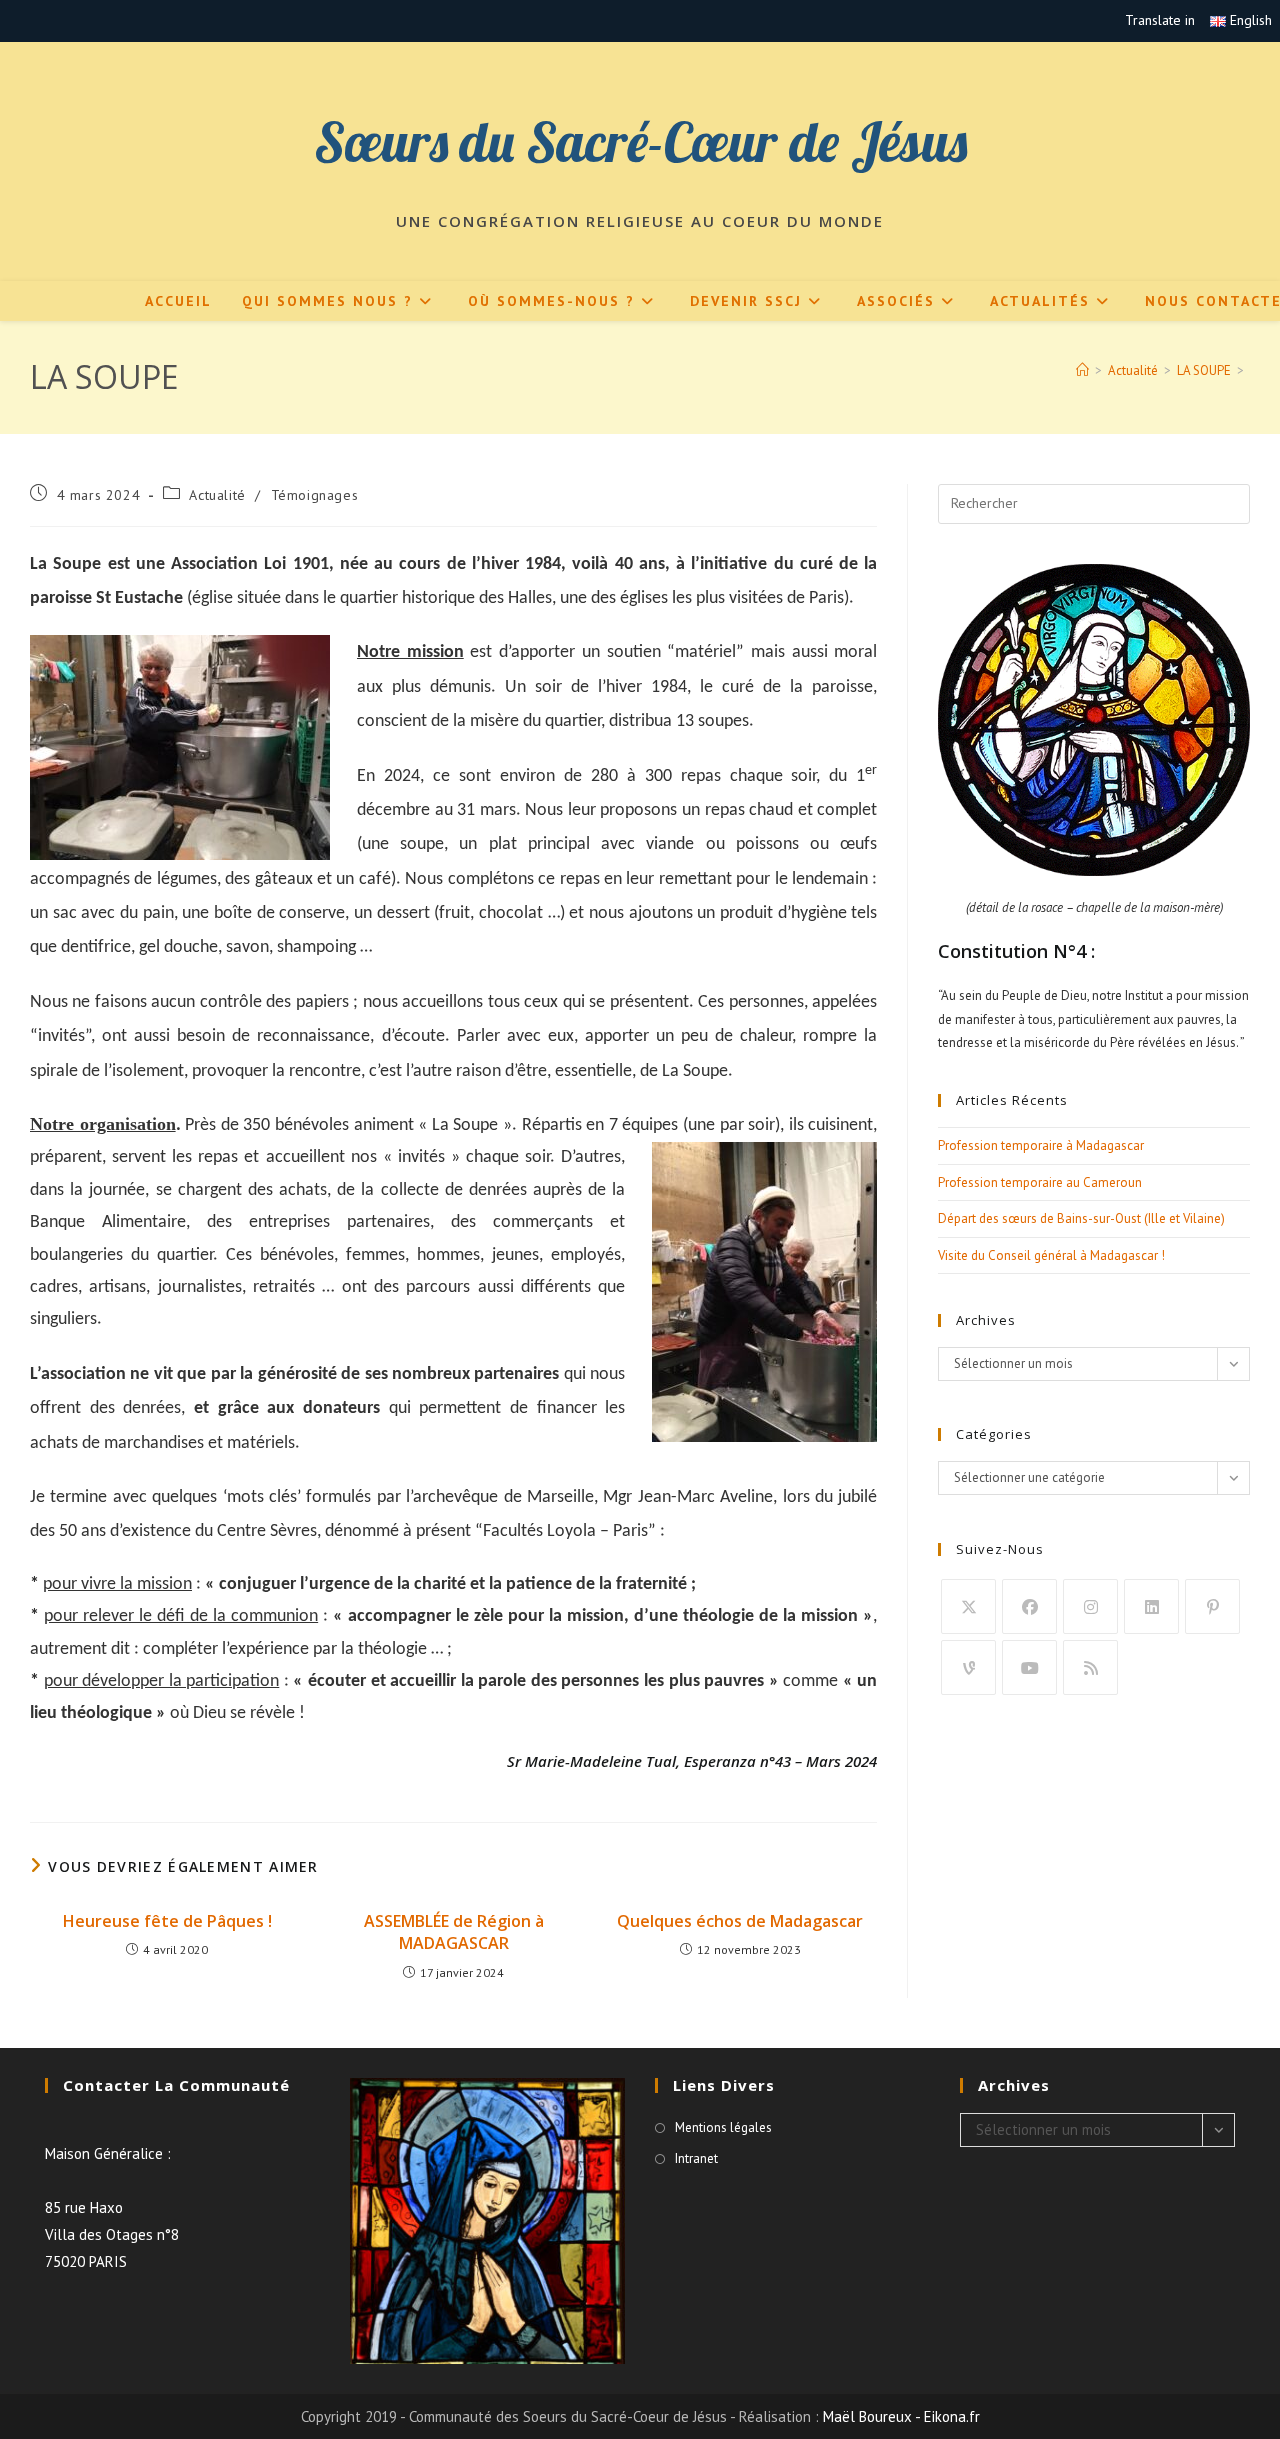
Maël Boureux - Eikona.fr (901, 2416)
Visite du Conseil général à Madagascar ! (1051, 1255)
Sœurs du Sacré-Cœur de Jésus (640, 141)
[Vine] (968, 1667)
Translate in (1160, 20)
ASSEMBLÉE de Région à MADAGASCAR (454, 1932)
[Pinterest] (1212, 1606)
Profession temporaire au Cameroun (1040, 1182)
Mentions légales (723, 2127)
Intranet (696, 2158)
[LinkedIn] (1151, 1606)
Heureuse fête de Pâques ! (167, 1921)
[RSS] (1090, 1667)
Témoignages (315, 495)
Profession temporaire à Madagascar (1041, 1145)
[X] (968, 1606)
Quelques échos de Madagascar (740, 1921)
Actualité (217, 495)
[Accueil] (1082, 370)
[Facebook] (1029, 1606)
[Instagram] (1090, 1606)
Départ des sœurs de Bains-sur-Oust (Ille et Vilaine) (1081, 1218)
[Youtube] (1029, 1667)
